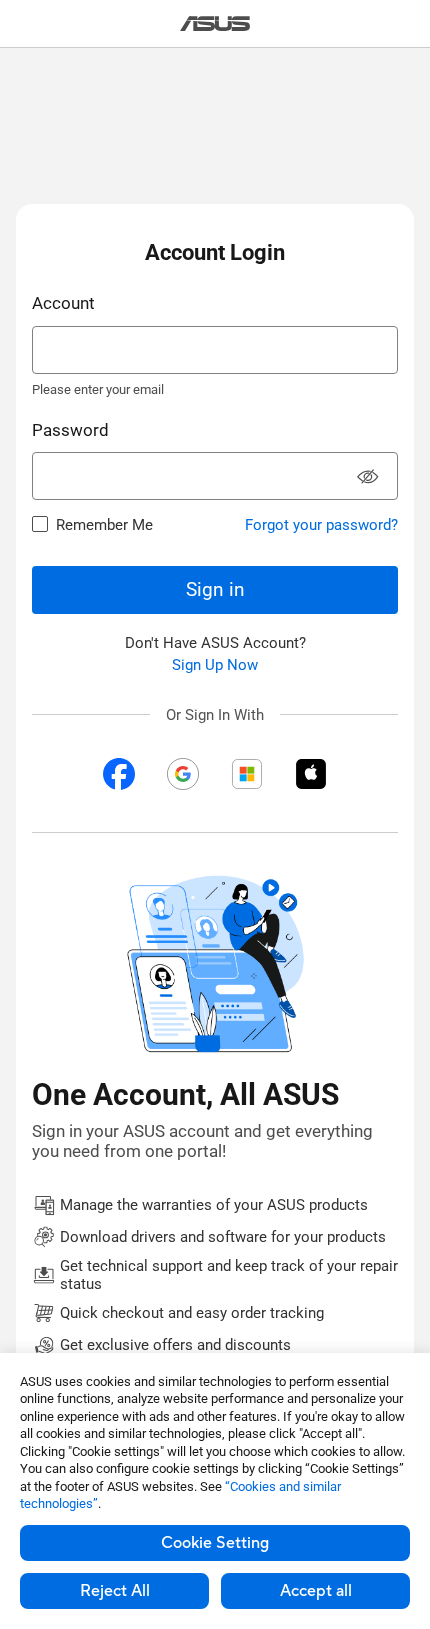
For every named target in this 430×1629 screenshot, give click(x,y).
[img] (119, 774)
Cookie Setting (215, 1543)
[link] (215, 23)
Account (63, 303)
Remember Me (104, 525)
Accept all (316, 1591)
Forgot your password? (321, 525)
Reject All (115, 1591)
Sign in (215, 589)
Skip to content (12, 61)
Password (70, 430)
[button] (368, 478)
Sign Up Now (215, 665)
